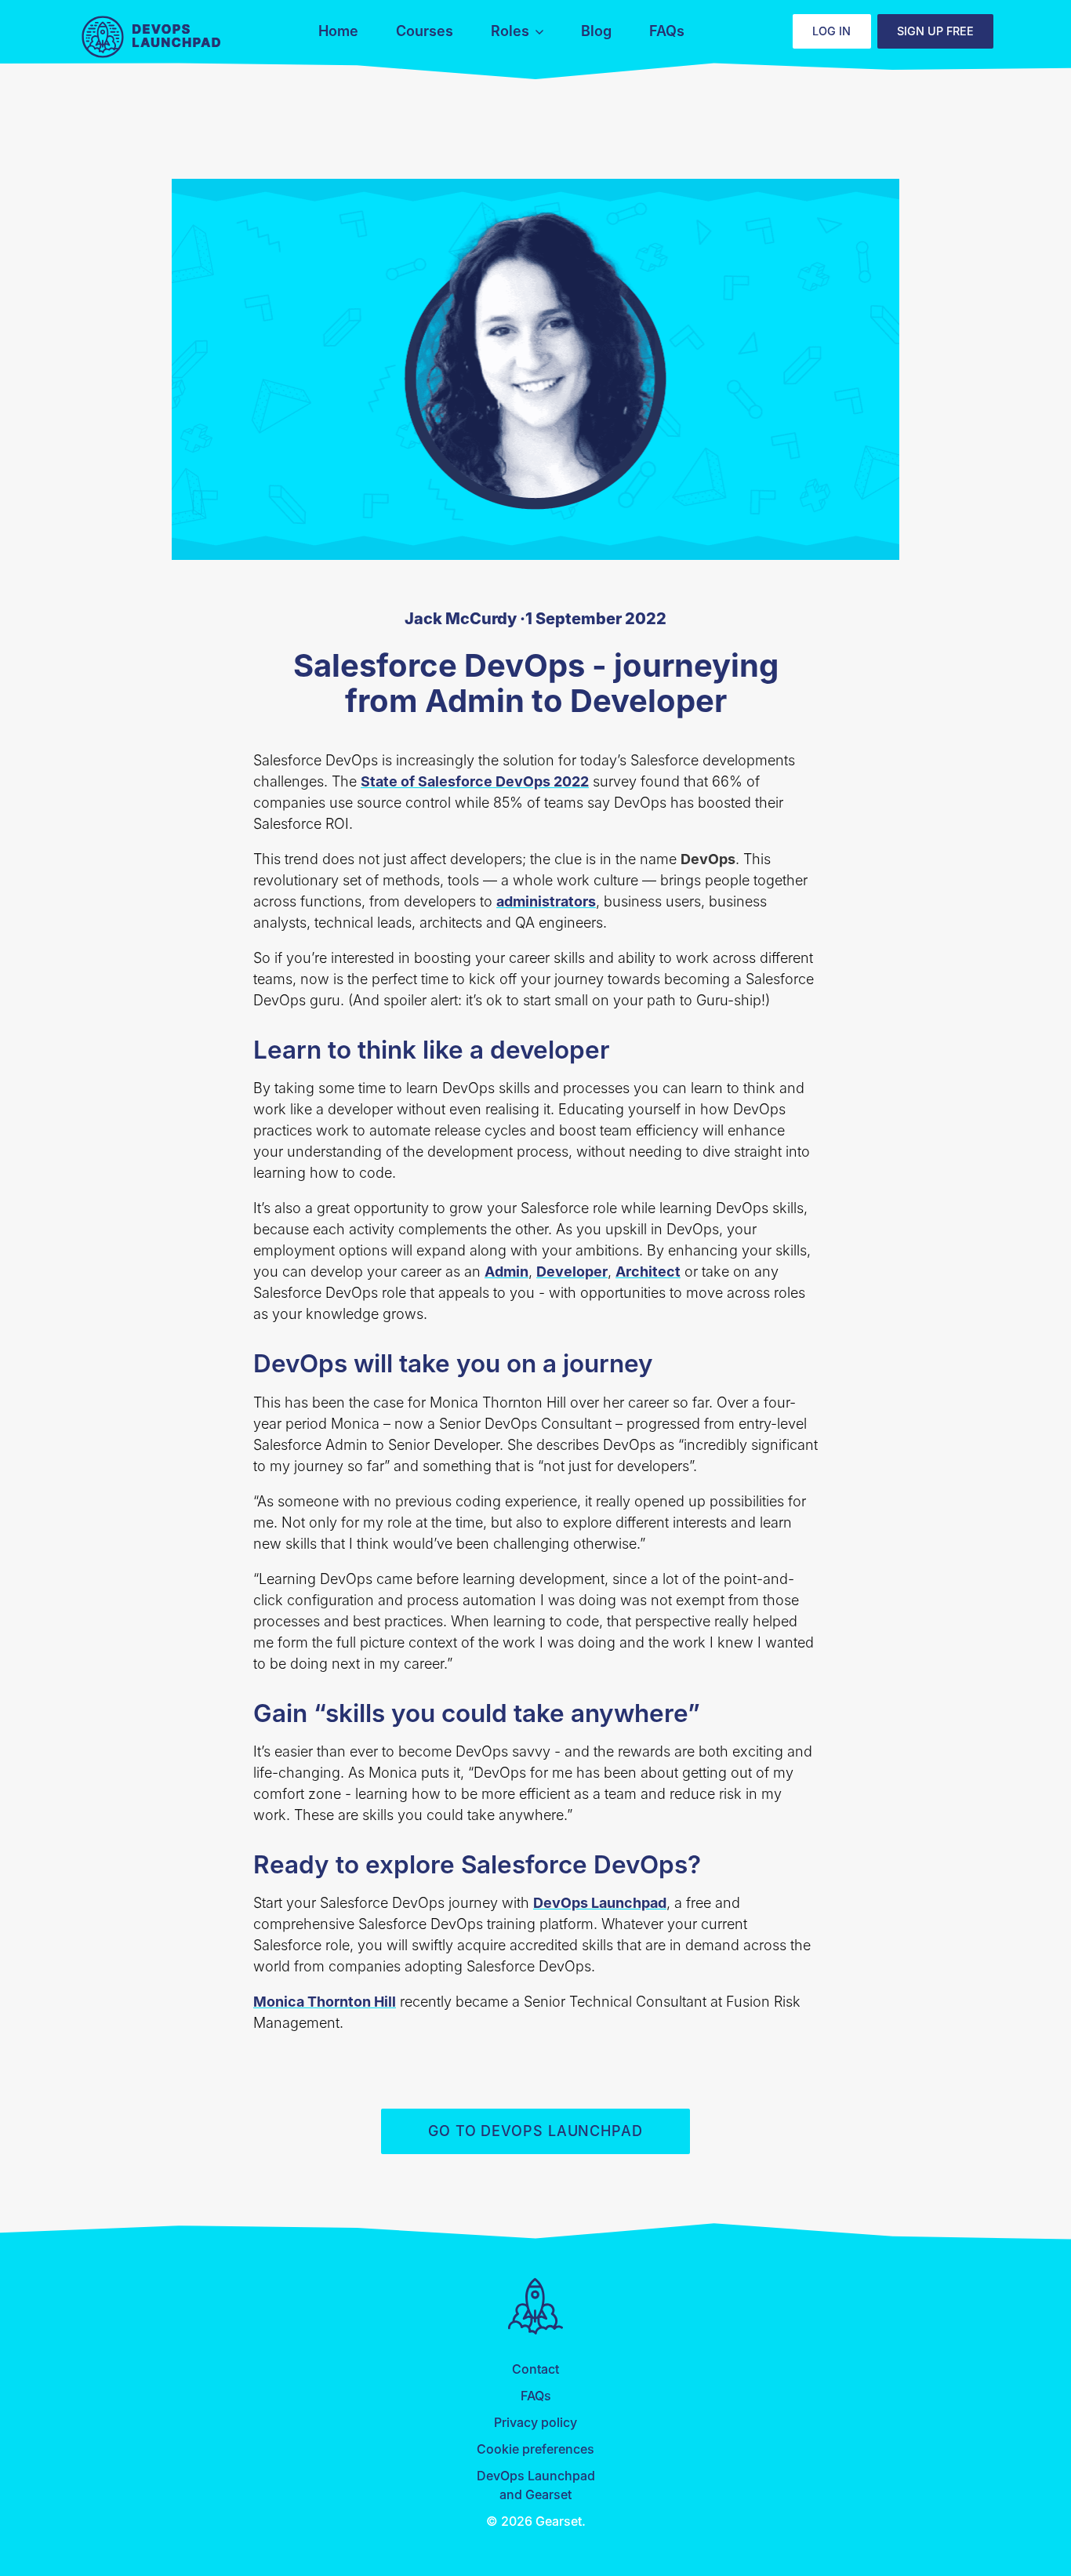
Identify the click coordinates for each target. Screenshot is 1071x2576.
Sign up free (935, 31)
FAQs (536, 2396)
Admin (506, 1272)
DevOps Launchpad (153, 38)
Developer (572, 1272)
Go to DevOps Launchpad (535, 2131)
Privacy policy (535, 2422)
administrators (546, 901)
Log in (831, 31)
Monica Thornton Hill (325, 2002)
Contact (535, 2369)
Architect (648, 1272)
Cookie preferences (535, 2449)
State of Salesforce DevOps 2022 (475, 781)
